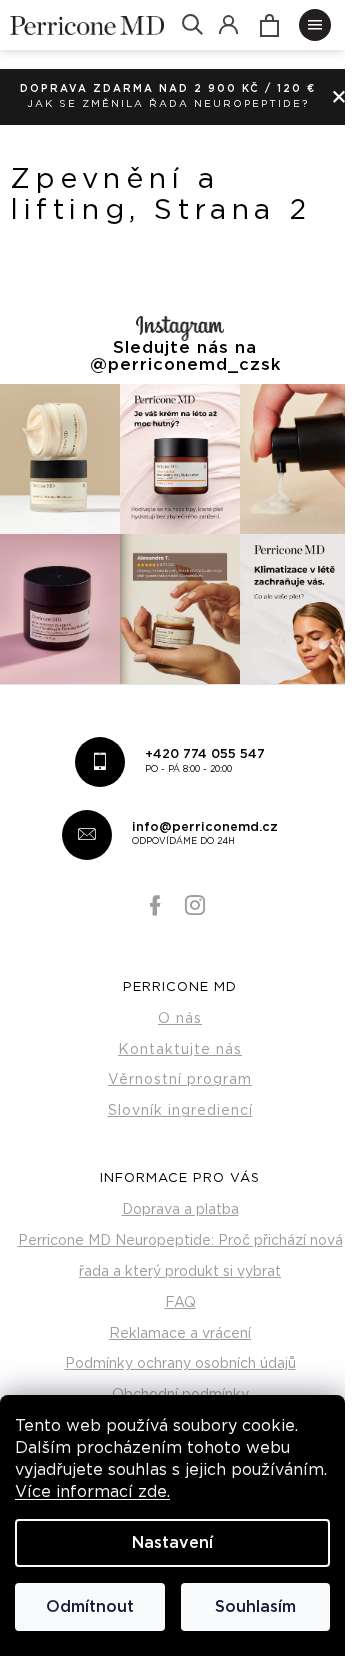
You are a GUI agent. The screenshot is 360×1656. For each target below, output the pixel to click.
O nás (180, 1019)
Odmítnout (90, 1607)
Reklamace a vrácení (180, 1334)
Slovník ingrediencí (180, 1111)
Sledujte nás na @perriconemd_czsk (185, 356)
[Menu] (315, 25)
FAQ (180, 1303)
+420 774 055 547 (205, 761)
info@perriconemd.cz (205, 834)
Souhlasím (255, 1607)
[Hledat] (192, 25)
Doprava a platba (180, 1210)
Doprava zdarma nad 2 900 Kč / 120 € (168, 89)
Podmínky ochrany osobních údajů (180, 1364)
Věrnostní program (180, 1080)
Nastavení (172, 1543)
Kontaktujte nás (180, 1050)
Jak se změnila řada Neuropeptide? (168, 104)
